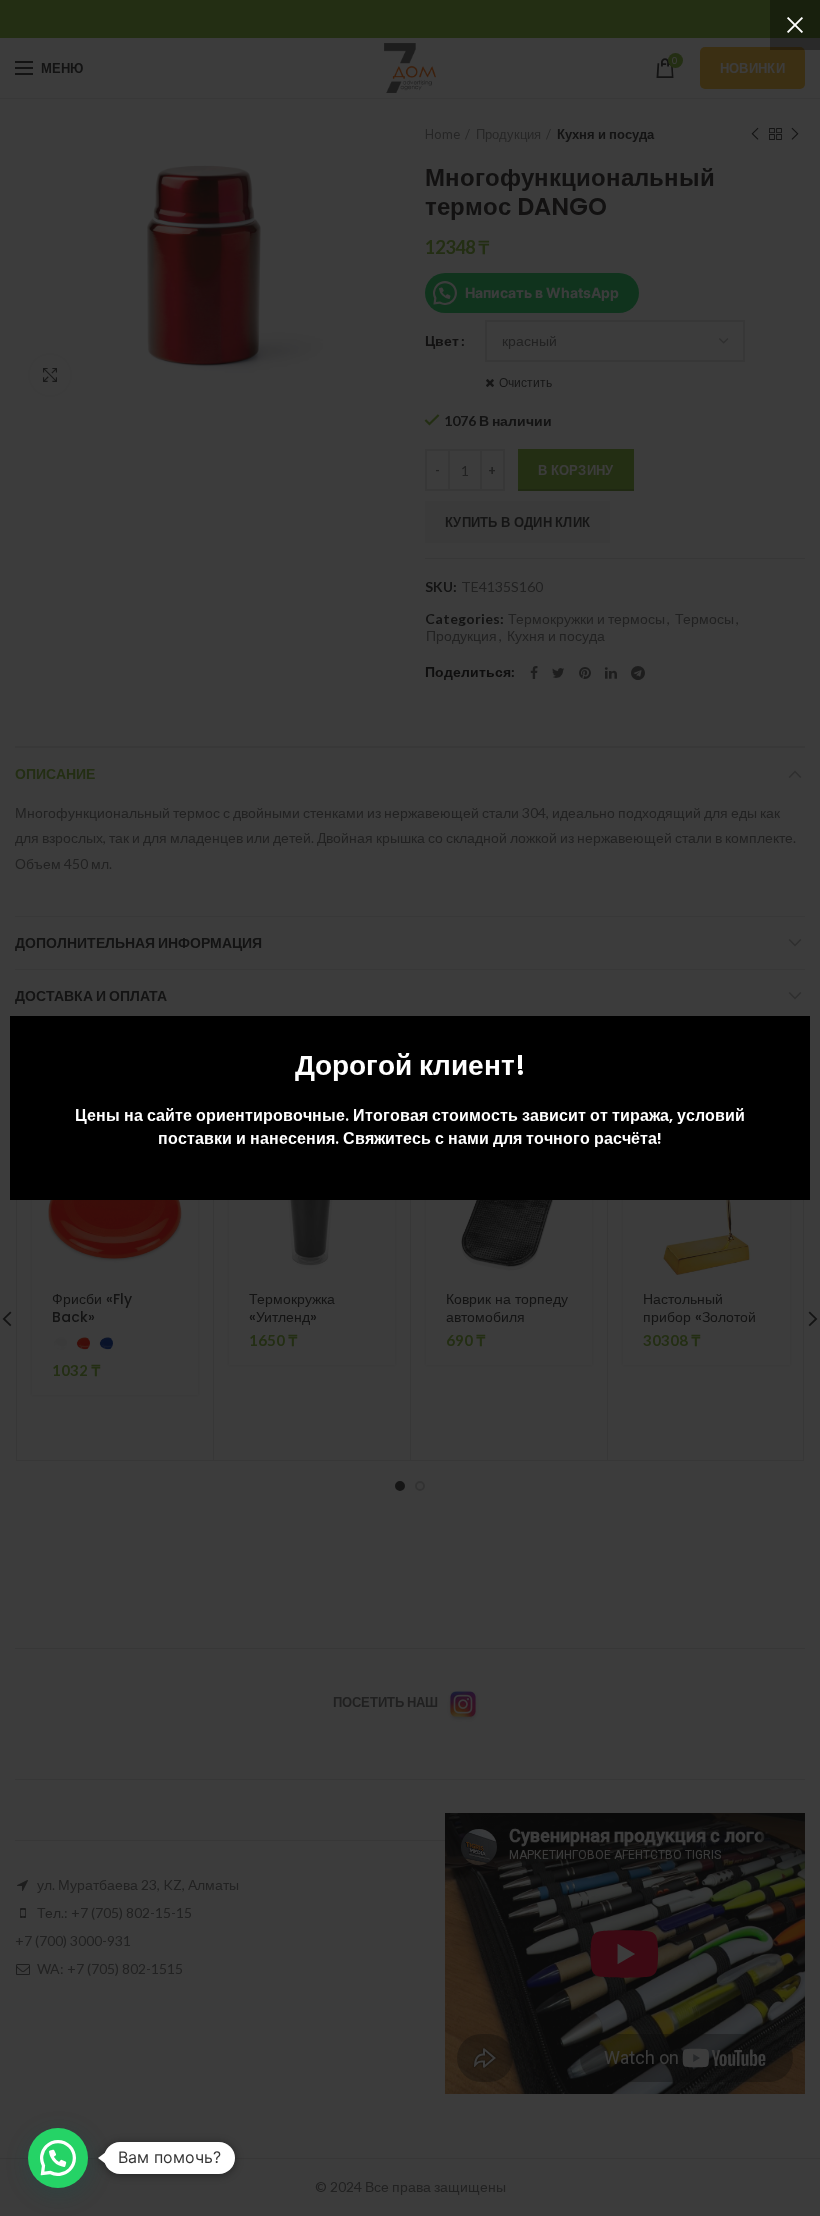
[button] (58, 2158)
